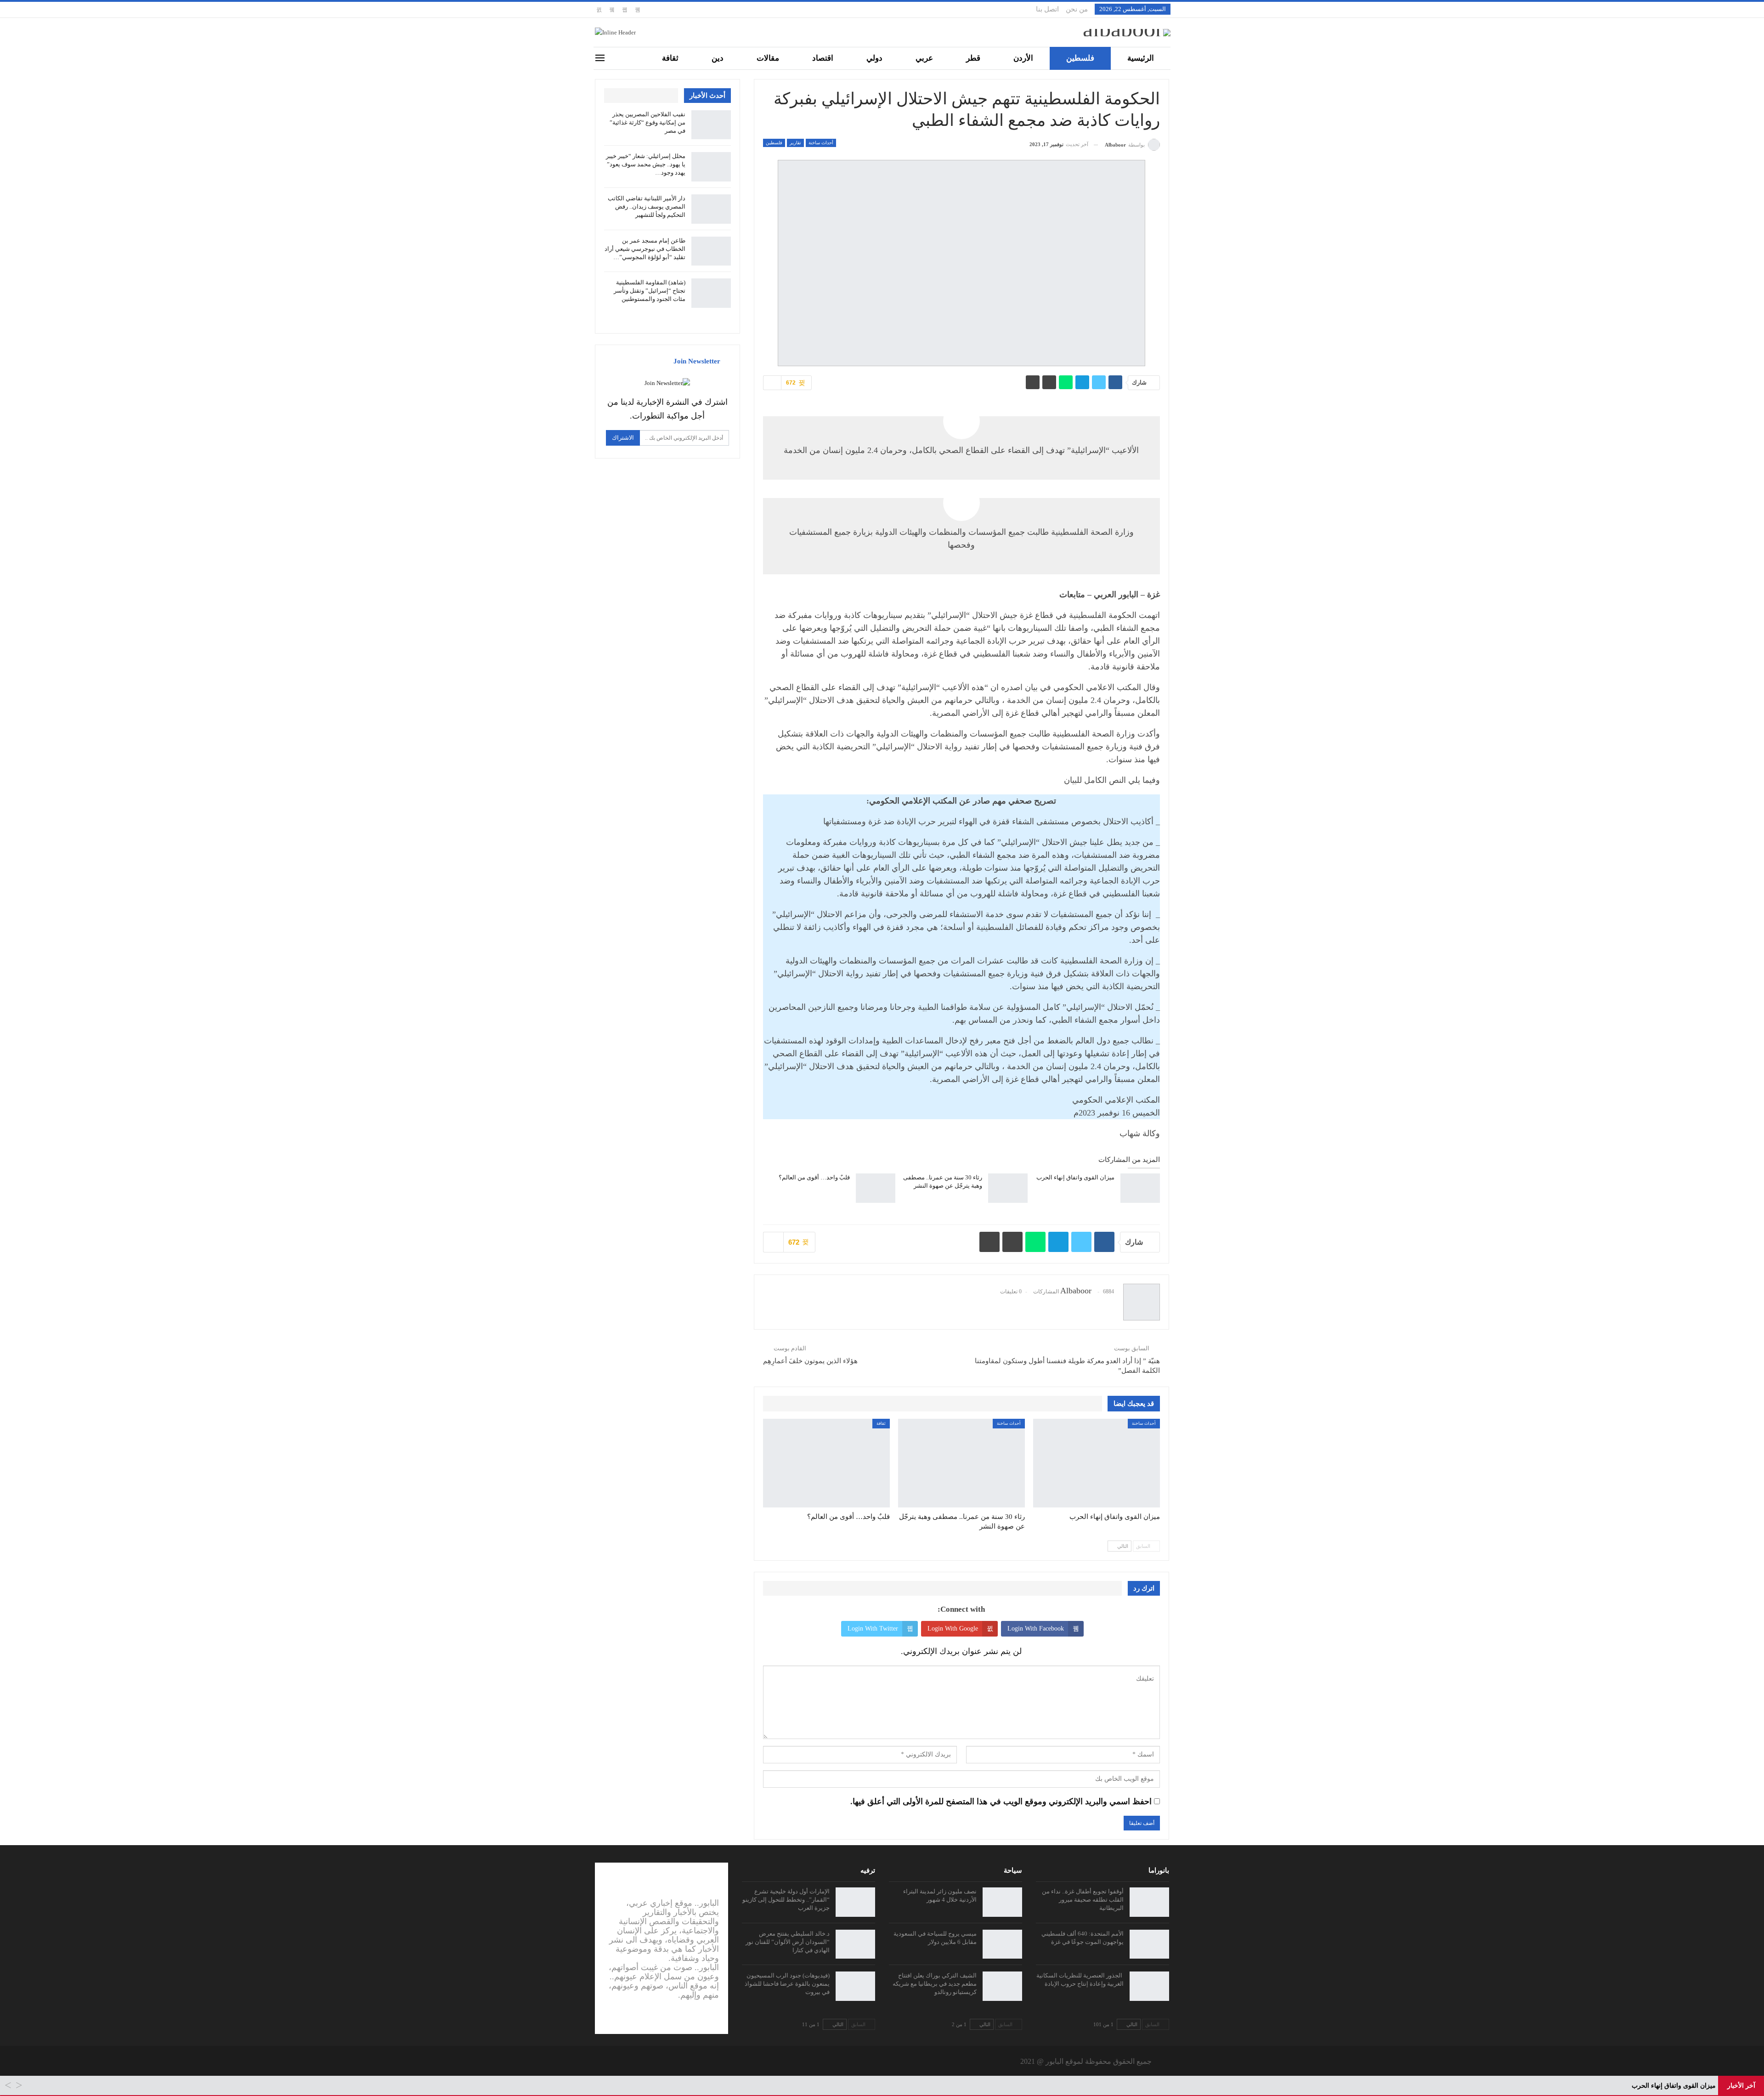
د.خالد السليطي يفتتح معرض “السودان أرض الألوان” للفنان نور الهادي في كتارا (788, 1942)
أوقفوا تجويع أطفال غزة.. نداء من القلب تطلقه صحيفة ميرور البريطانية (1083, 1900)
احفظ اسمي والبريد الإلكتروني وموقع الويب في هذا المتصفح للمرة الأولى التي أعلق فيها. (1001, 1801)
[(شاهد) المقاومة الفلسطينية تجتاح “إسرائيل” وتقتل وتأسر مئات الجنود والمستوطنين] (711, 293)
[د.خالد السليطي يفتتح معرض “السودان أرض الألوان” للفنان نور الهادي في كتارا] (855, 1944)
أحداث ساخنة (821, 143)
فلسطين (1080, 58)
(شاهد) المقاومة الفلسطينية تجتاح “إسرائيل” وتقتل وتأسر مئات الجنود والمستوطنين (650, 291)
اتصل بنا (1047, 9)
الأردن (1023, 58)
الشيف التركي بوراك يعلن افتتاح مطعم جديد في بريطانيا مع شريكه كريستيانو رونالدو (935, 1984)
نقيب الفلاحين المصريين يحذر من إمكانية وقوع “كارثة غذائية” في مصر (647, 122)
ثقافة (670, 58)
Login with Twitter (873, 1629)
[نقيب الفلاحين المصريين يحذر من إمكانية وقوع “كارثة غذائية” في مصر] (711, 125)
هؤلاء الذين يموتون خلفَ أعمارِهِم (810, 1361)
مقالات (768, 58)
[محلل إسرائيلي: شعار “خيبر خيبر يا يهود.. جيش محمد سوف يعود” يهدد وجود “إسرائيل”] (711, 167)
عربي (924, 58)
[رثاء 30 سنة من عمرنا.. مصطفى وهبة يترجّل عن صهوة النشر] (1008, 1188)
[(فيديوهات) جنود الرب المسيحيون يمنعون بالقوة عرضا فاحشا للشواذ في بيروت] (855, 1986)
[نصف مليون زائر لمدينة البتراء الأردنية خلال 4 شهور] (1002, 1902)
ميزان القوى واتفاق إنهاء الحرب (1075, 1177)
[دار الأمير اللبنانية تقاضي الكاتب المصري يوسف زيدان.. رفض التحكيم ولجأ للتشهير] (711, 209)
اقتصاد (823, 58)
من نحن (1077, 9)
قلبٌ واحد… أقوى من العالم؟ (814, 1177)
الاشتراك (623, 438)
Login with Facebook (1036, 1629)
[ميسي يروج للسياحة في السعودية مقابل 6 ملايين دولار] (1002, 1944)
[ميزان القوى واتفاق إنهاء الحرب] (1140, 1188)
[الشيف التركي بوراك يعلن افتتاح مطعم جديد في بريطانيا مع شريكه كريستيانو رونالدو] (1002, 1986)
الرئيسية (1141, 58)
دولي (874, 58)
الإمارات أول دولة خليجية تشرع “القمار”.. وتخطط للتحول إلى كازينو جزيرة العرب (786, 1900)
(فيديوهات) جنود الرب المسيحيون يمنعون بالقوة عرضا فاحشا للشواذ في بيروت (787, 1984)
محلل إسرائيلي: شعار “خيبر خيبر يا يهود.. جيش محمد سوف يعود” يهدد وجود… (646, 164)
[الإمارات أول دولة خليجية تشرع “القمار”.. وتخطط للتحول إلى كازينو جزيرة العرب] (855, 1902)
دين (718, 58)
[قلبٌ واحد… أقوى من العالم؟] (876, 1188)
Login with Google (953, 1629)
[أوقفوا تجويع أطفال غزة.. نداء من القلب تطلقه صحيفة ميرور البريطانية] (1149, 1902)
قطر (973, 58)
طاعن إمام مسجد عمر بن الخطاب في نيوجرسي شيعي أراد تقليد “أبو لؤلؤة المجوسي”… (645, 249)
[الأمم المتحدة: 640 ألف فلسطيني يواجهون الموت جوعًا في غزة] (1149, 1944)
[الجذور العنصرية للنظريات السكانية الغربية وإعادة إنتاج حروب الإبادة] (1149, 1986)
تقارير (795, 143)
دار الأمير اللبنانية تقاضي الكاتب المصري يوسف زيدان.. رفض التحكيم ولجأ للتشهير (647, 207)
